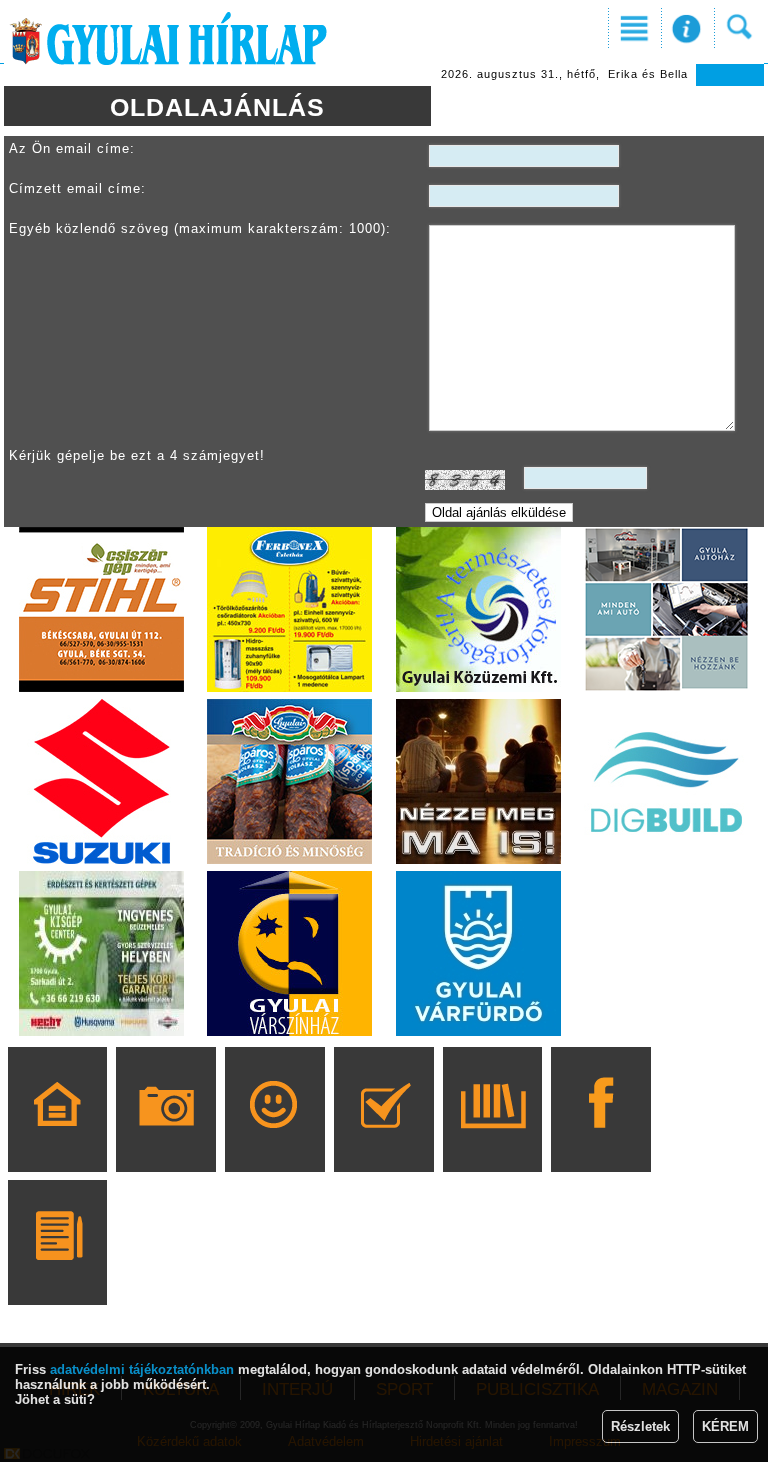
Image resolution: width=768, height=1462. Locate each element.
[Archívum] (492, 1138)
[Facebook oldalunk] (601, 1138)
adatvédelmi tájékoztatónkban (142, 1369)
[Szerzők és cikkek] (57, 1271)
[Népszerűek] (274, 1138)
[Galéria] (166, 1138)
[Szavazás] (383, 1138)
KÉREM (725, 1426)
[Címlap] (57, 1138)
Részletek (640, 1426)
